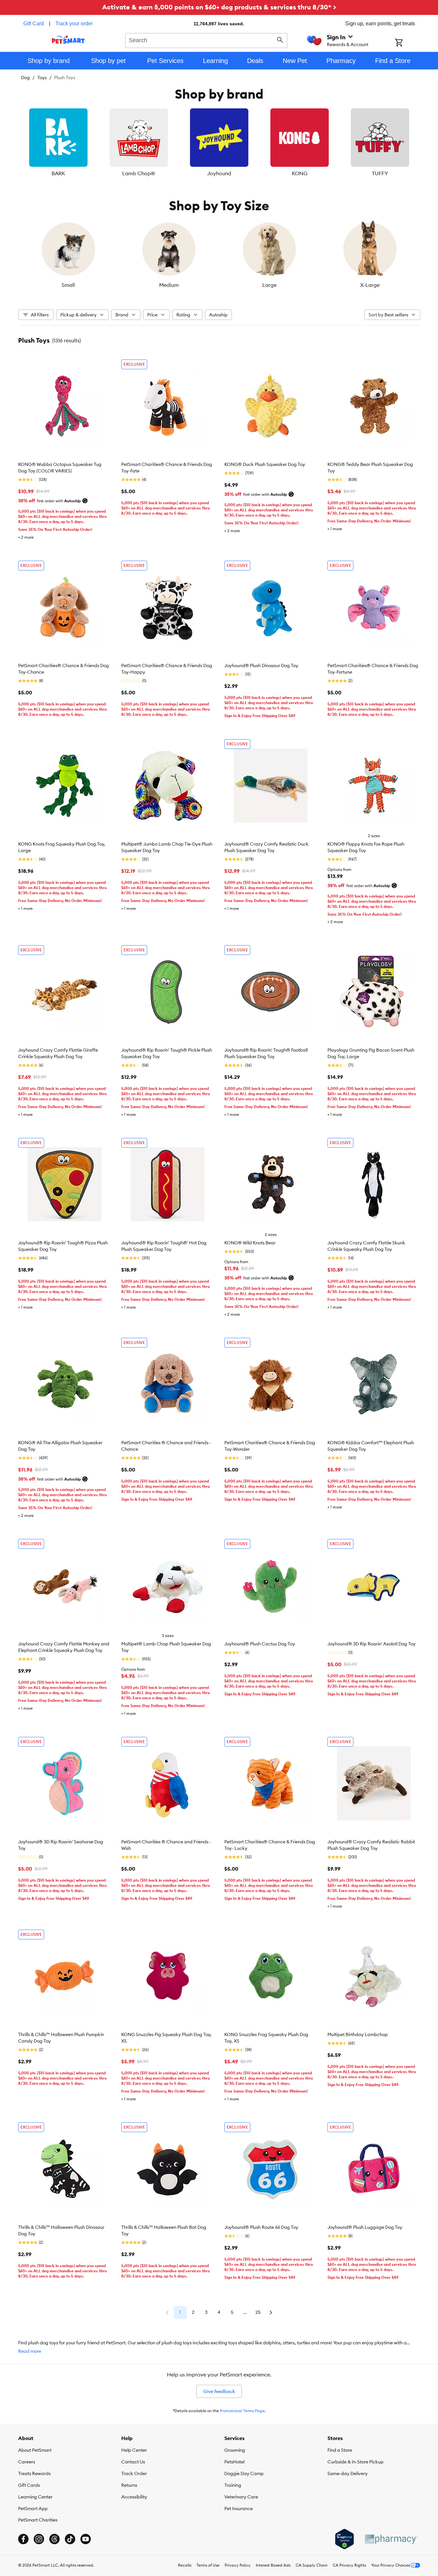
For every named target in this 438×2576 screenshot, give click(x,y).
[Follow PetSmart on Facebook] (23, 2539)
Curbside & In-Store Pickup (355, 2462)
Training (233, 2485)
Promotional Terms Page (242, 2411)
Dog (25, 78)
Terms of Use (208, 2565)
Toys (42, 78)
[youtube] (86, 2539)
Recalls (185, 2565)
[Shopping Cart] (407, 43)
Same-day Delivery (348, 2473)
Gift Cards (29, 2485)
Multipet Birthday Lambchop (358, 2034)
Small (68, 285)
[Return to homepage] (68, 40)
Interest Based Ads (273, 2565)
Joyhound (219, 173)
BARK (58, 173)
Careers (27, 2462)
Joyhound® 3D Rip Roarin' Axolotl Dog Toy (372, 1644)
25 (258, 2312)
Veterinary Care (241, 2497)
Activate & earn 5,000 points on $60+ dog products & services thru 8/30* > (219, 7)
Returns (129, 2485)
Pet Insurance (239, 2509)
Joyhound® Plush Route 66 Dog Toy (261, 2227)
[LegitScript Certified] (344, 2539)
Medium (169, 285)
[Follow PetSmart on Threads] (54, 2539)
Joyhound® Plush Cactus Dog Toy (260, 1644)
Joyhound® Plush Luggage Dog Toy (365, 2227)
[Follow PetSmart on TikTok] (70, 2539)
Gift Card (34, 24)
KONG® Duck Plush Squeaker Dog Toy (265, 464)
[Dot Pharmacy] (391, 2539)
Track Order (134, 2473)
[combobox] (206, 40)
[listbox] (219, 143)
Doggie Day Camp (244, 2473)
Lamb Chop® (139, 173)
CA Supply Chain (312, 2565)
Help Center (134, 2450)
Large (269, 285)
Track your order (74, 24)
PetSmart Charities (38, 2520)
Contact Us (133, 2462)
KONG (300, 173)
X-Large (370, 285)
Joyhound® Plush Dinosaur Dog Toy (261, 665)
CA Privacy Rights (349, 2565)
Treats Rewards (34, 2473)
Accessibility (134, 2497)
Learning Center (35, 2497)
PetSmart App (33, 2509)
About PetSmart (35, 2450)
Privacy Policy (238, 2565)
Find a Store (340, 2450)
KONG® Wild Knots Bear (250, 1243)
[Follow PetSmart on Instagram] (39, 2539)
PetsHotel (234, 2462)
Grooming (235, 2450)
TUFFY (380, 173)
